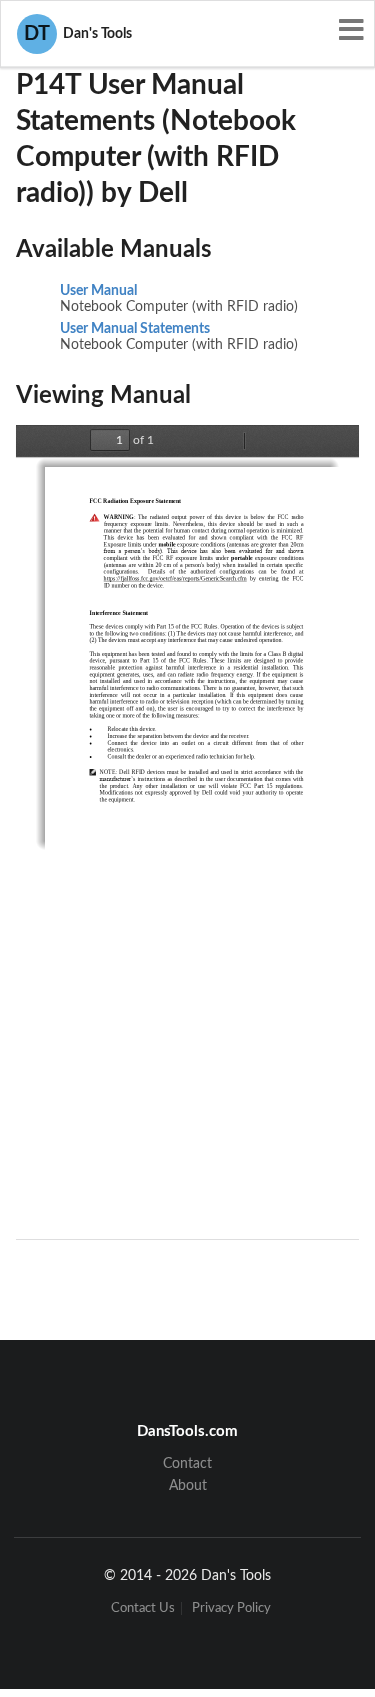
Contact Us (143, 1608)
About (188, 1486)
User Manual (98, 291)
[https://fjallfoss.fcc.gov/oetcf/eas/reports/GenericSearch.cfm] (175, 578)
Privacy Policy (231, 1608)
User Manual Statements (135, 329)
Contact (187, 1464)
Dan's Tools (78, 34)
